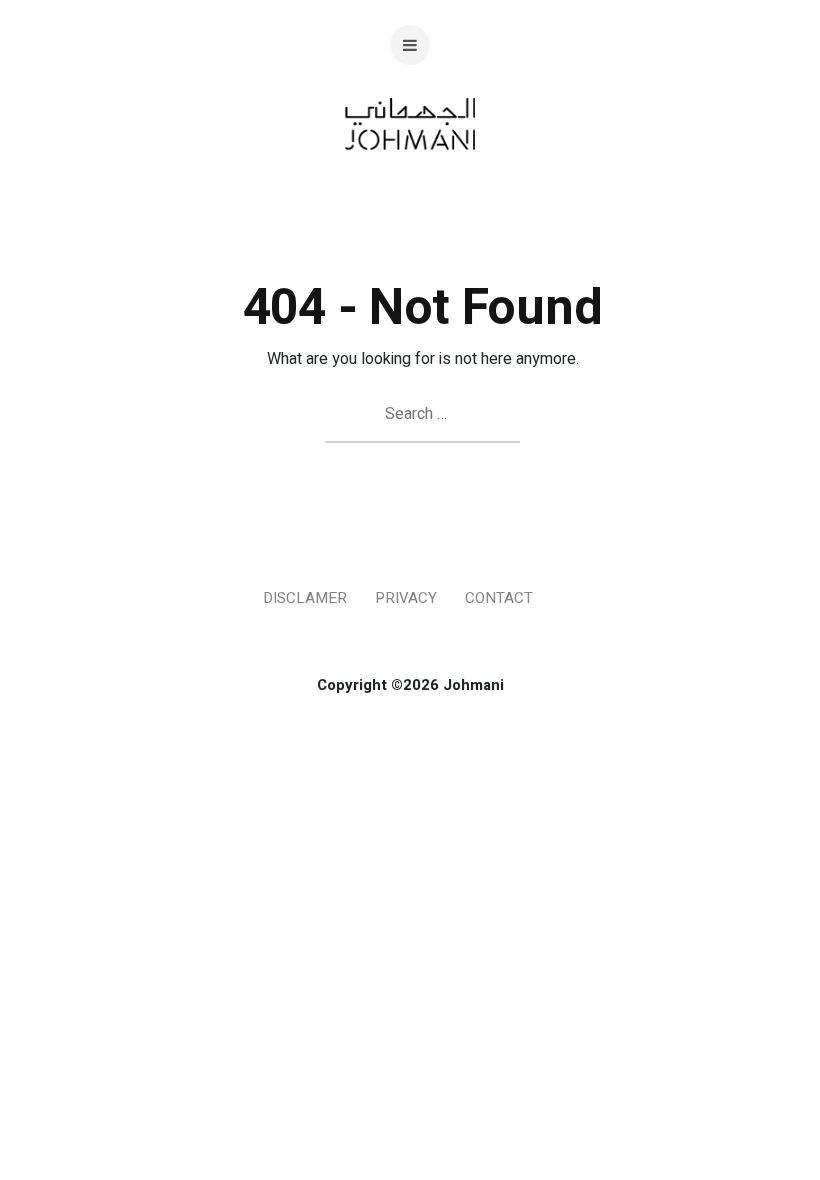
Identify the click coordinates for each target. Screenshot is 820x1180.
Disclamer (305, 598)
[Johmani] (410, 182)
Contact (499, 598)
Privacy (406, 598)
